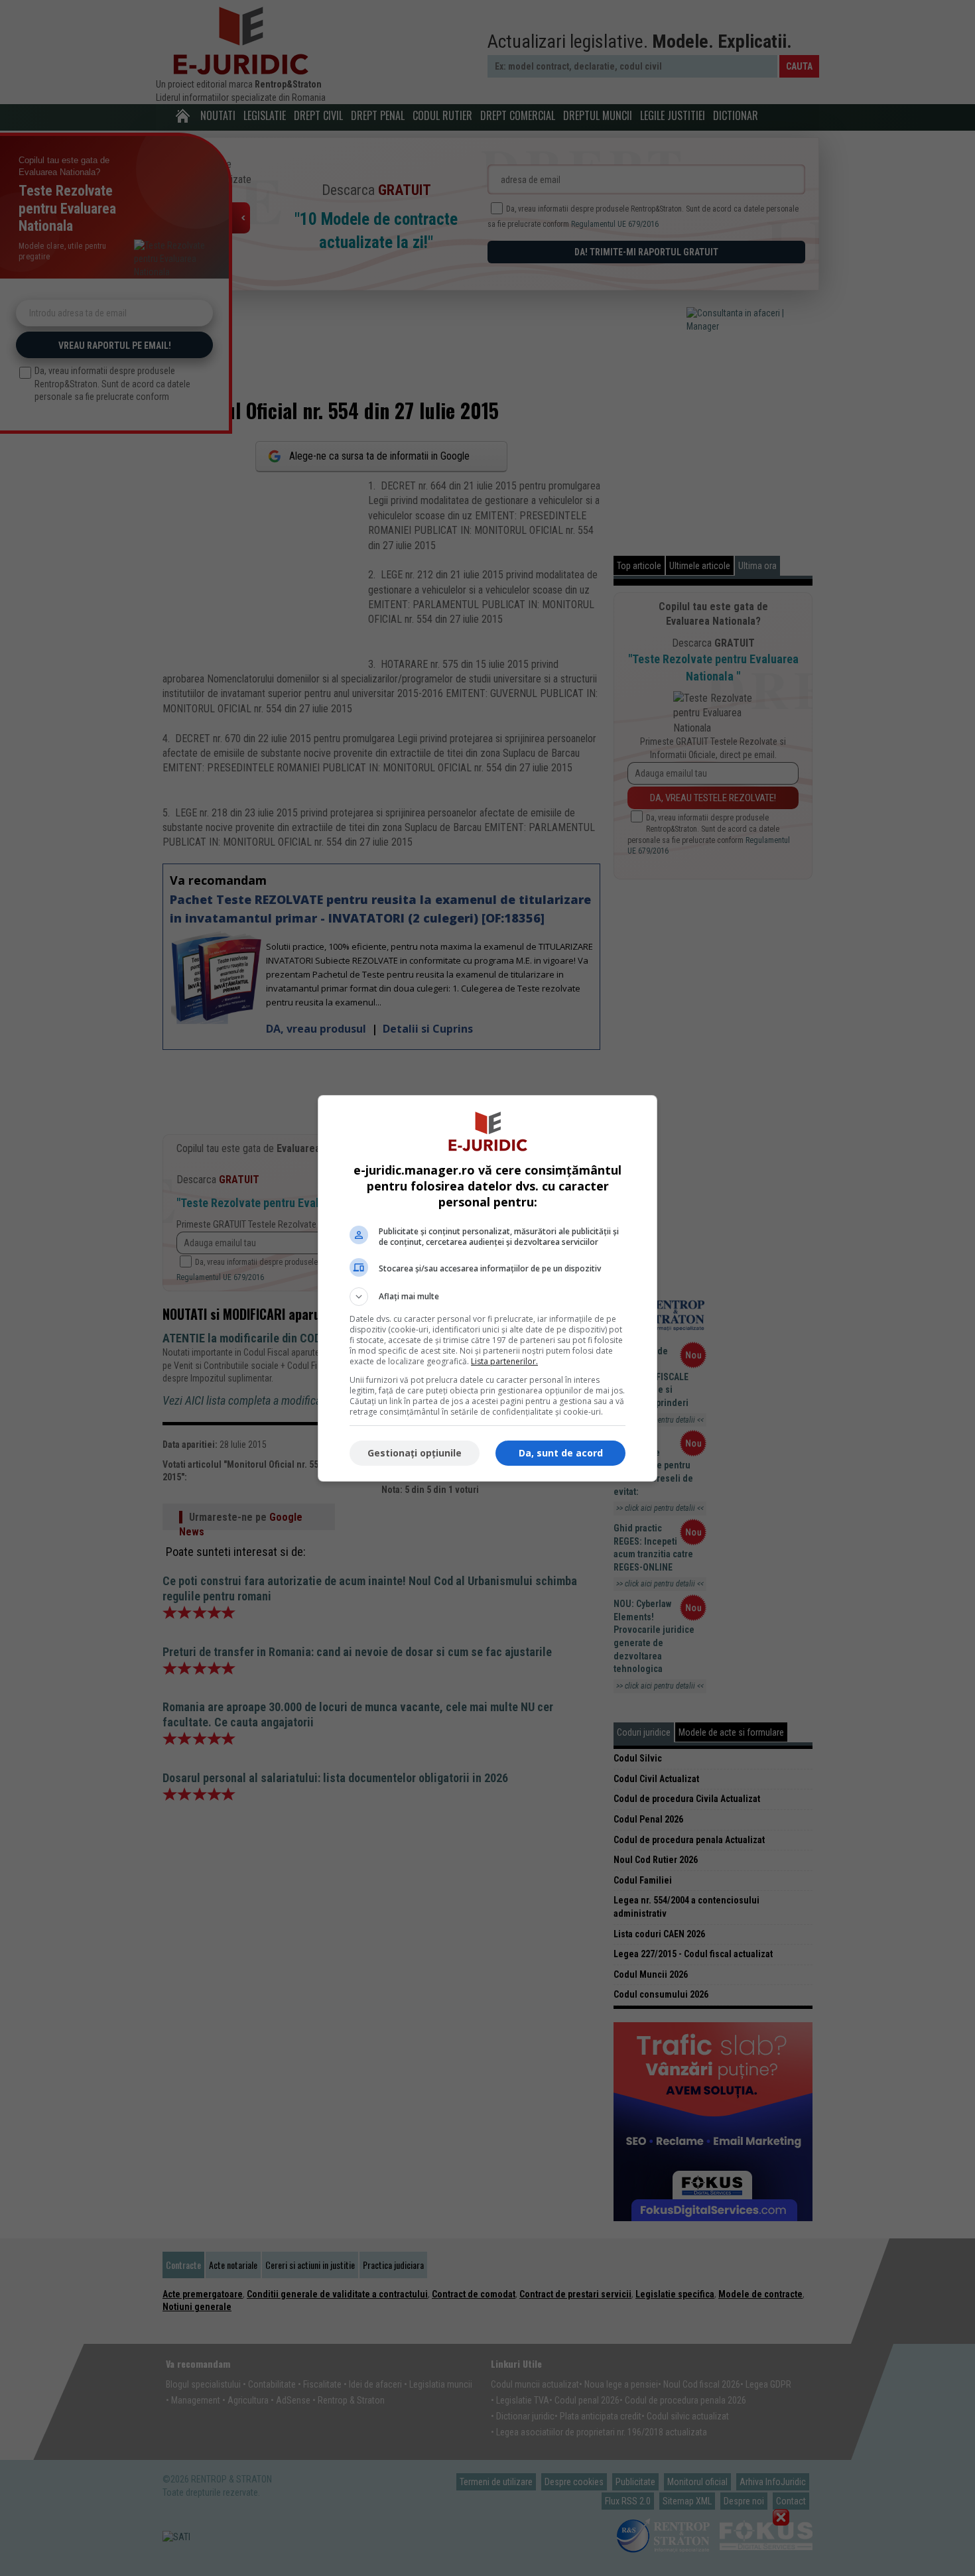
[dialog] (487, 1288)
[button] (487, 1297)
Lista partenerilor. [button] (504, 1361)
